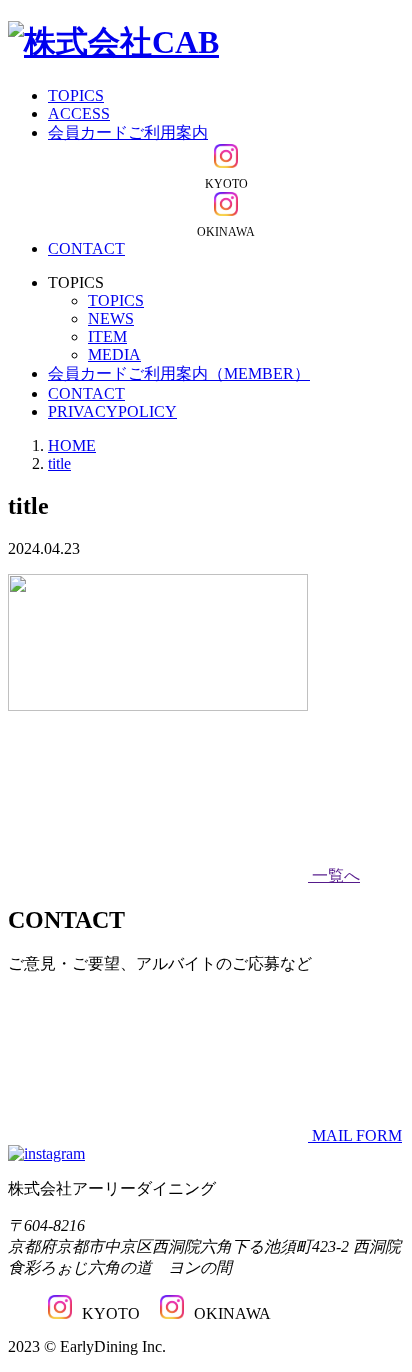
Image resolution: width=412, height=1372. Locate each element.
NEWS (111, 318)
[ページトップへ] (46, 1153)
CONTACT (86, 248)
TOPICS (76, 95)
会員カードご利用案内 (128, 132)
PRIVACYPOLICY (112, 411)
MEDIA (114, 354)
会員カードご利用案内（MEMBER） (179, 373)
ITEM (107, 336)
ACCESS (79, 113)
